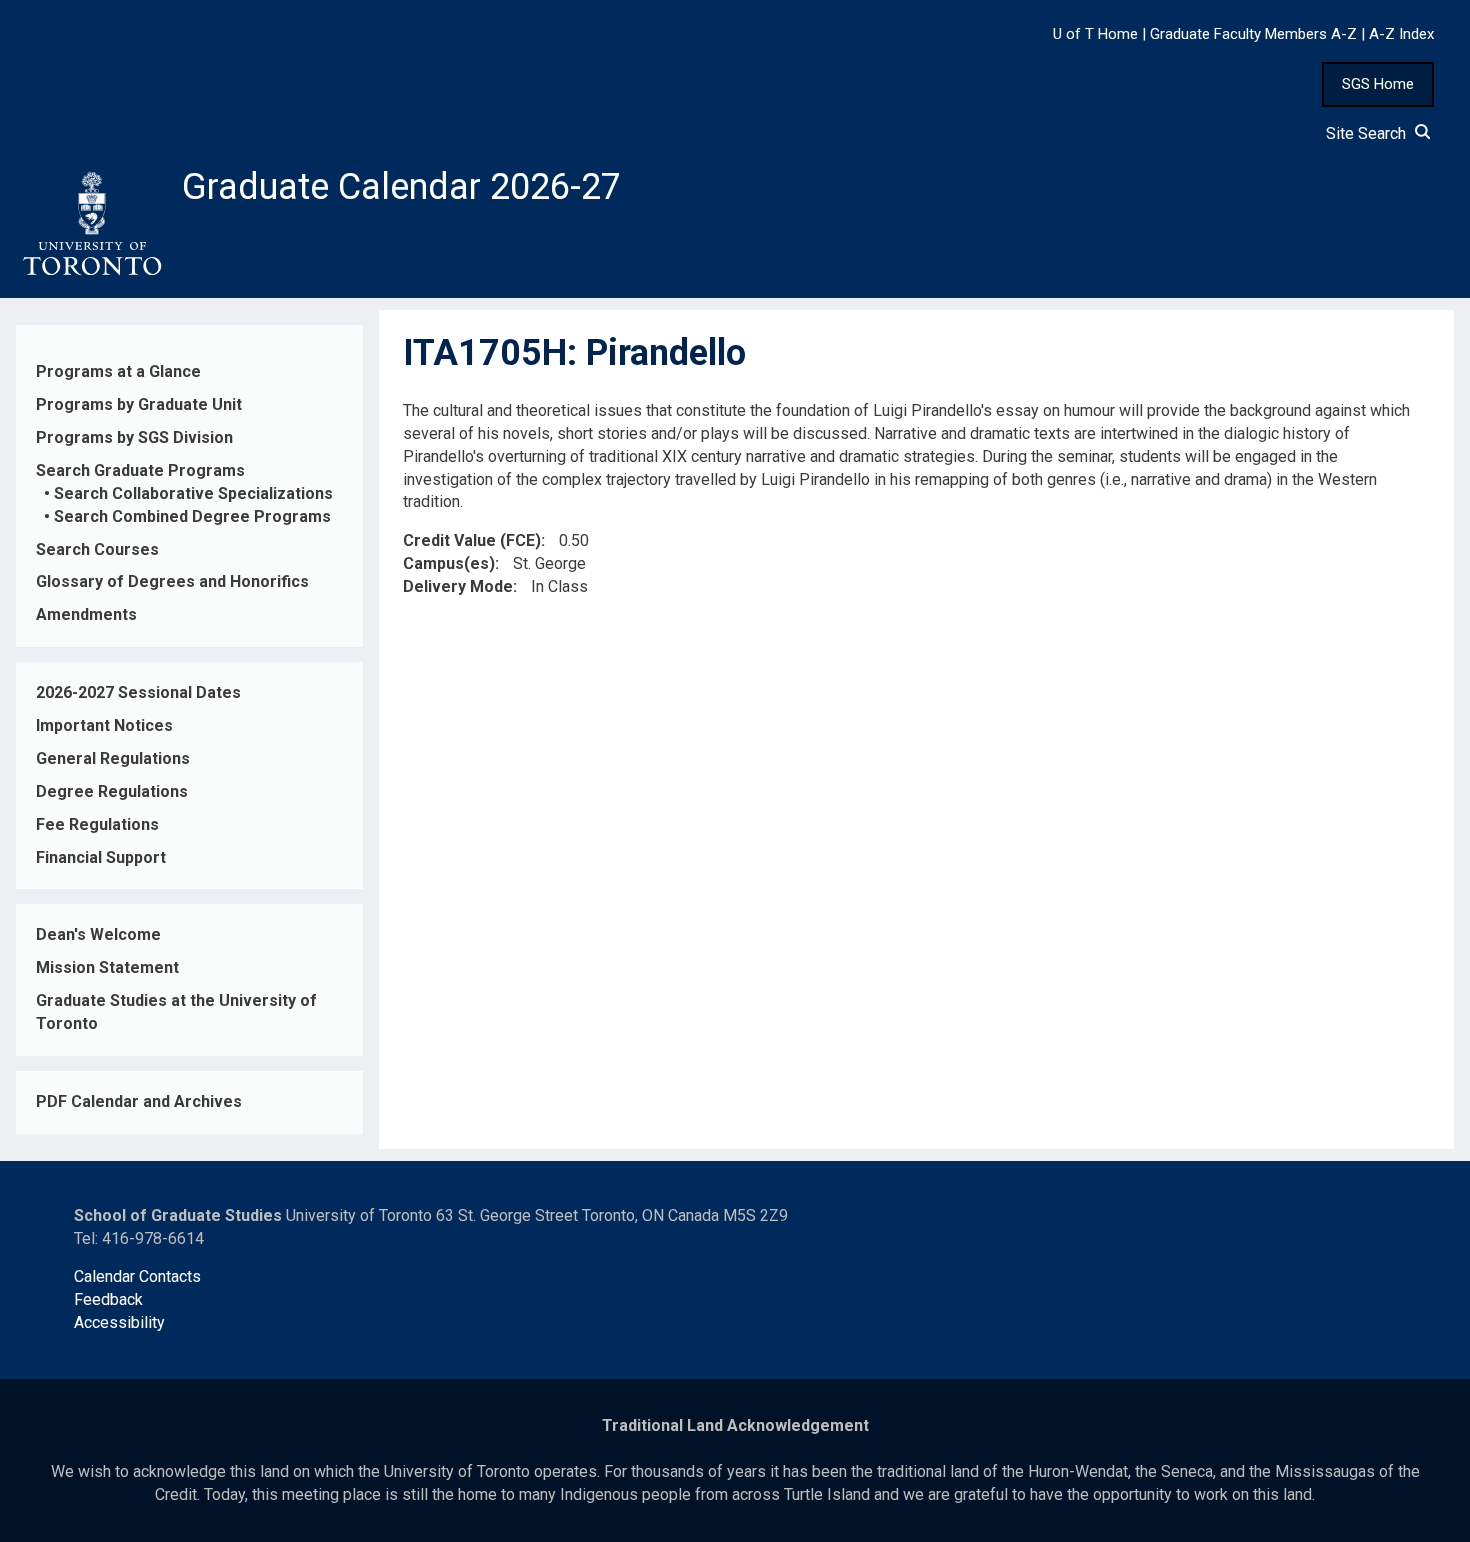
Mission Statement (107, 967)
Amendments (86, 614)
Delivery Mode (458, 586)
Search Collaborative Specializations (193, 493)
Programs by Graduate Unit (139, 404)
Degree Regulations (112, 791)
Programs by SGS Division (134, 437)
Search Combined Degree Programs (192, 516)
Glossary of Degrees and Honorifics (172, 581)
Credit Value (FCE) (472, 540)
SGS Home (1378, 84)
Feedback (108, 1299)
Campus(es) (449, 563)
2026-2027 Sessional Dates (138, 692)
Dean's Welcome (98, 934)
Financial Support (101, 857)
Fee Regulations (97, 824)
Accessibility (119, 1322)
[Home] (91, 224)
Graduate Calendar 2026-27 (401, 187)
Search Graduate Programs (140, 470)
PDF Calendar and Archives (139, 1101)
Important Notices (104, 725)
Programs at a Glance (118, 371)
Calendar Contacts (137, 1276)
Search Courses (97, 549)
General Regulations (113, 758)
